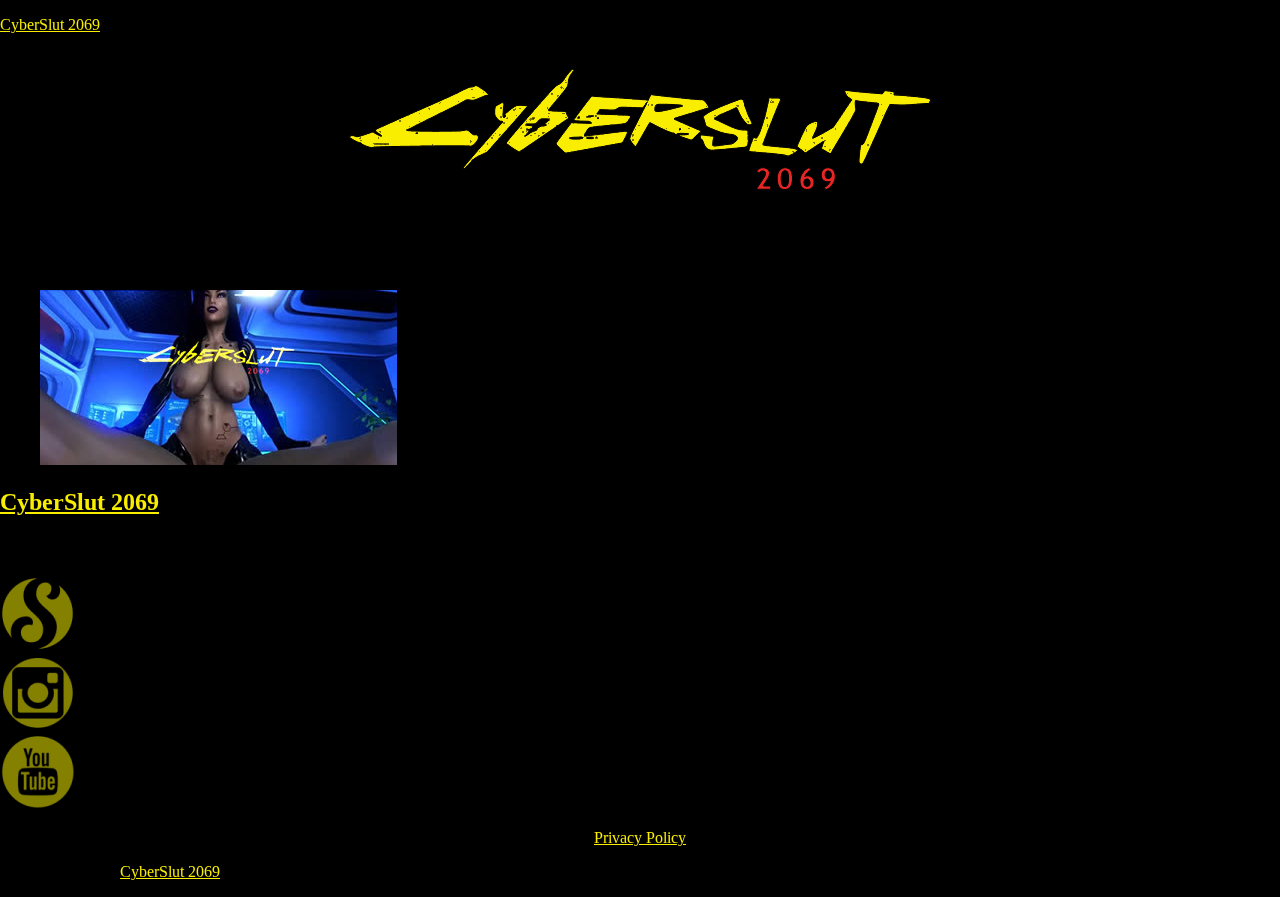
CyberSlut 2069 (50, 24)
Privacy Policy (640, 837)
